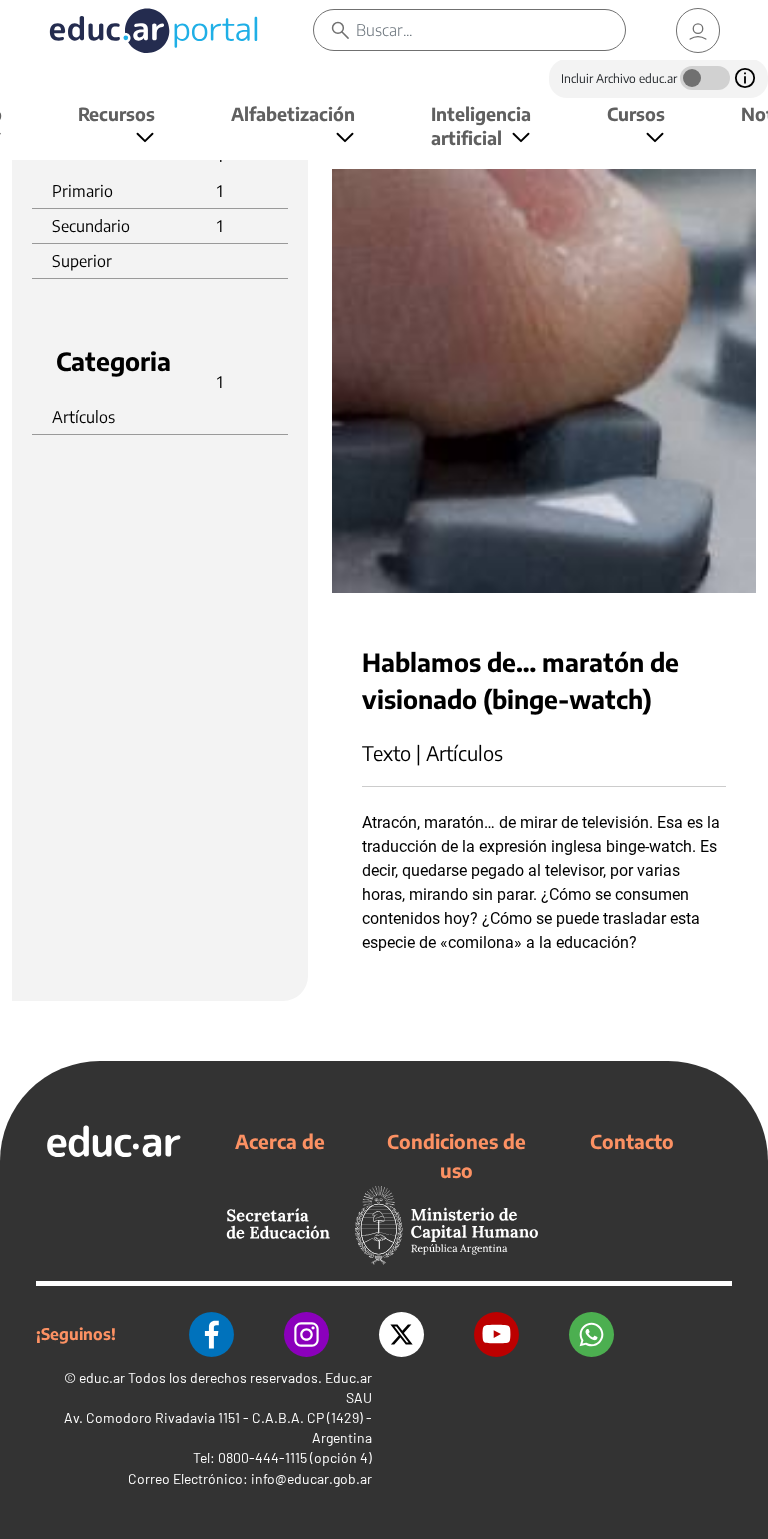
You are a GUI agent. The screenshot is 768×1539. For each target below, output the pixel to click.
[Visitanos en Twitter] (401, 1334)
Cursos (636, 113)
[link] (698, 30)
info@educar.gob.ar (311, 1478)
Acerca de (280, 1141)
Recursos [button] (116, 113)
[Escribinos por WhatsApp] (591, 1334)
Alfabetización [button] (293, 113)
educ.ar (102, 1377)
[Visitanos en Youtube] (496, 1334)
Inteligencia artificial (481, 125)
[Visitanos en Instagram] (306, 1334)
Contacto (632, 1141)
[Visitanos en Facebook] (211, 1334)
